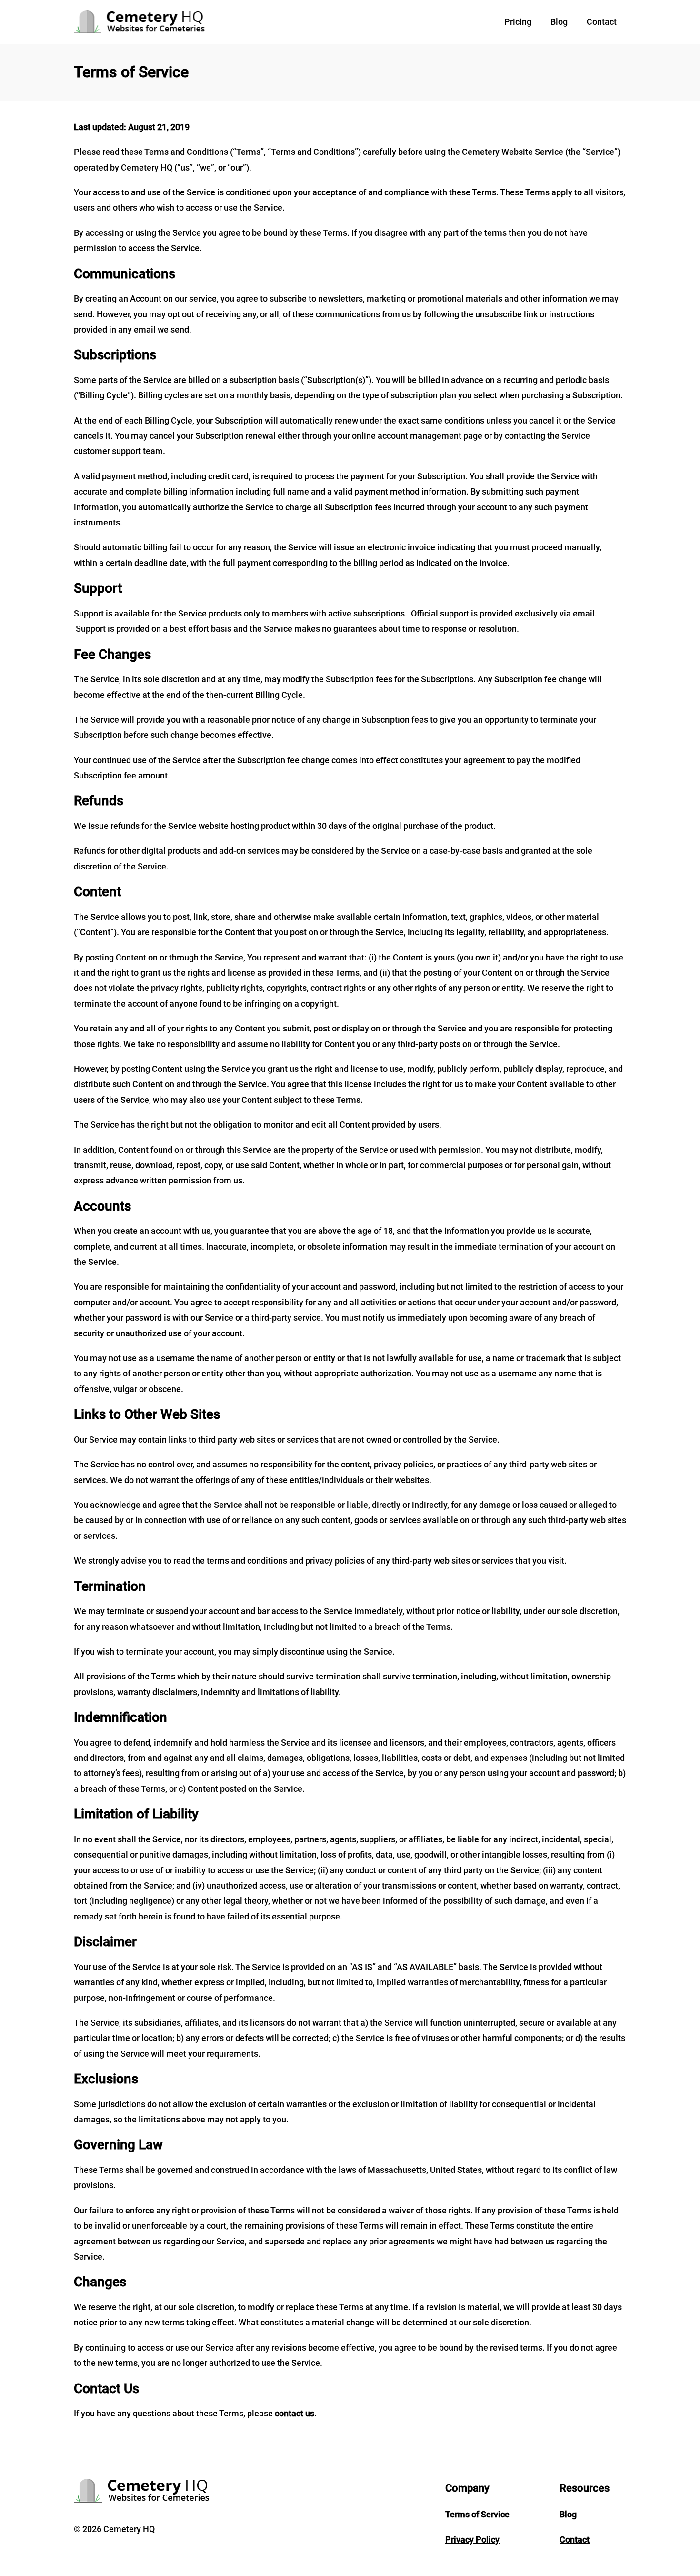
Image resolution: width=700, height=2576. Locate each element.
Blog (559, 22)
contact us (295, 2413)
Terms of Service (477, 2514)
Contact (602, 22)
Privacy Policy (472, 2540)
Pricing (518, 22)
